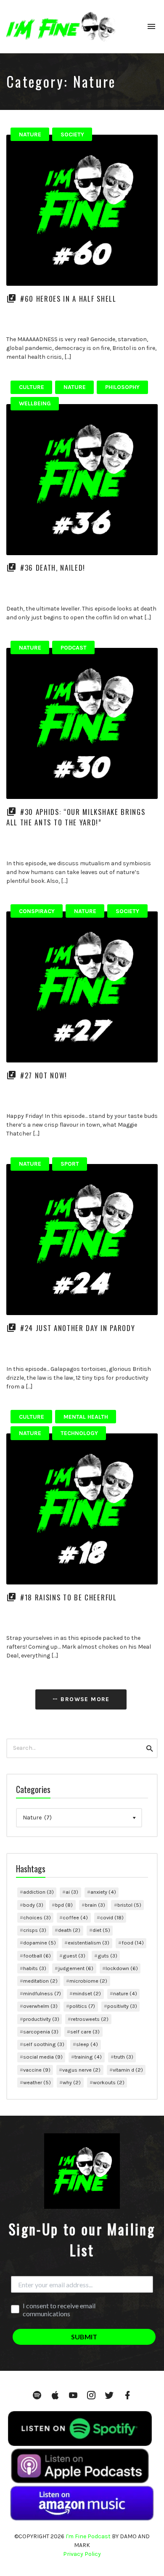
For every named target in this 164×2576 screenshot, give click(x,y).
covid (112, 1917)
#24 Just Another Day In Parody (78, 1328)
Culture (32, 387)
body (33, 1905)
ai (72, 1892)
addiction (38, 1892)
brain (95, 1905)
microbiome (88, 1981)
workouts (109, 2082)
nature (125, 1993)
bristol (129, 1905)
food (133, 1943)
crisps (35, 1930)
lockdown (122, 1968)
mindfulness (42, 1993)
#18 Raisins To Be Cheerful (69, 1597)
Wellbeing (35, 403)
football (37, 1956)
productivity (41, 2019)
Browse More (84, 1699)
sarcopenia (41, 2032)
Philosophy (122, 387)
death (69, 1930)
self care (85, 2032)
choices (37, 1917)
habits (35, 1968)
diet (101, 1930)
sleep (87, 2044)
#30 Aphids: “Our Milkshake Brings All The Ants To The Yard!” (76, 817)
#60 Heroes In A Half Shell (68, 299)
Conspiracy (37, 911)
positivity (122, 2006)
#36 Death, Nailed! (53, 568)
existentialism (89, 1943)
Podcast (74, 648)
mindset (87, 1993)
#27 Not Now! (44, 1075)
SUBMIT (84, 2337)
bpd (64, 1905)
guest (74, 1956)
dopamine (40, 1943)
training (88, 2057)
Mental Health (86, 1417)
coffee (75, 1917)
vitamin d (128, 2070)
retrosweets (90, 2019)
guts (107, 1956)
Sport (70, 1164)
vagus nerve (81, 2070)
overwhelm (40, 2006)
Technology (79, 1433)
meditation (40, 1981)
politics (82, 2006)
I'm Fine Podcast (88, 2536)
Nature (30, 134)
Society (72, 134)
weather (37, 2082)
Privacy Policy (82, 2554)
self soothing (44, 2044)
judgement (76, 1968)
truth (124, 2057)
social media (43, 2057)
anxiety (103, 1892)
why (72, 2082)
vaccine (37, 2070)
